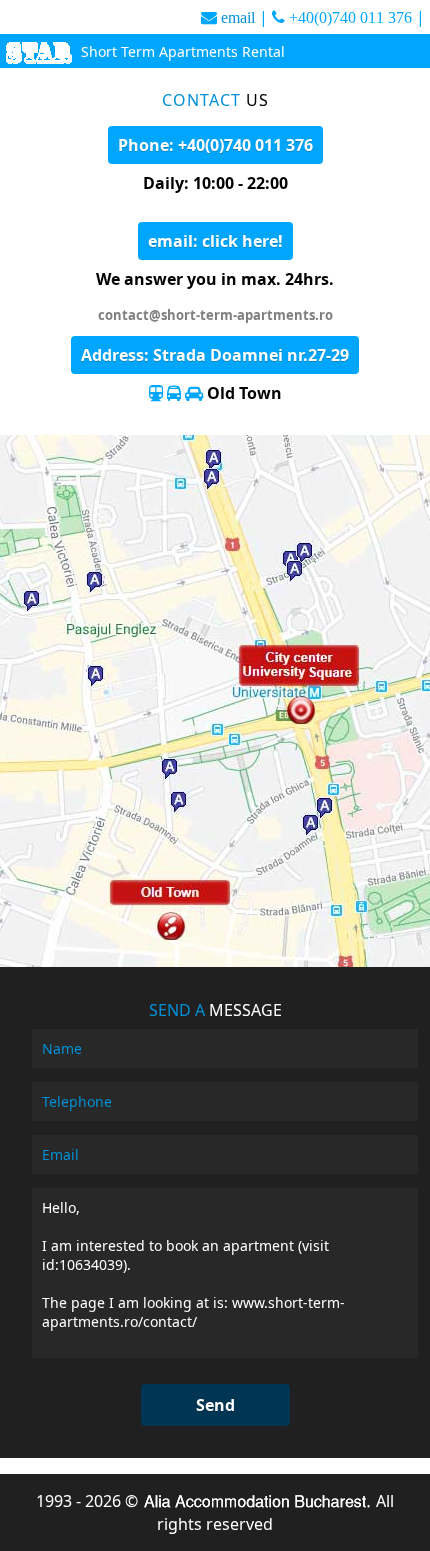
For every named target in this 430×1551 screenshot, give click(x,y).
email (238, 17)
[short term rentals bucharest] (38, 55)
